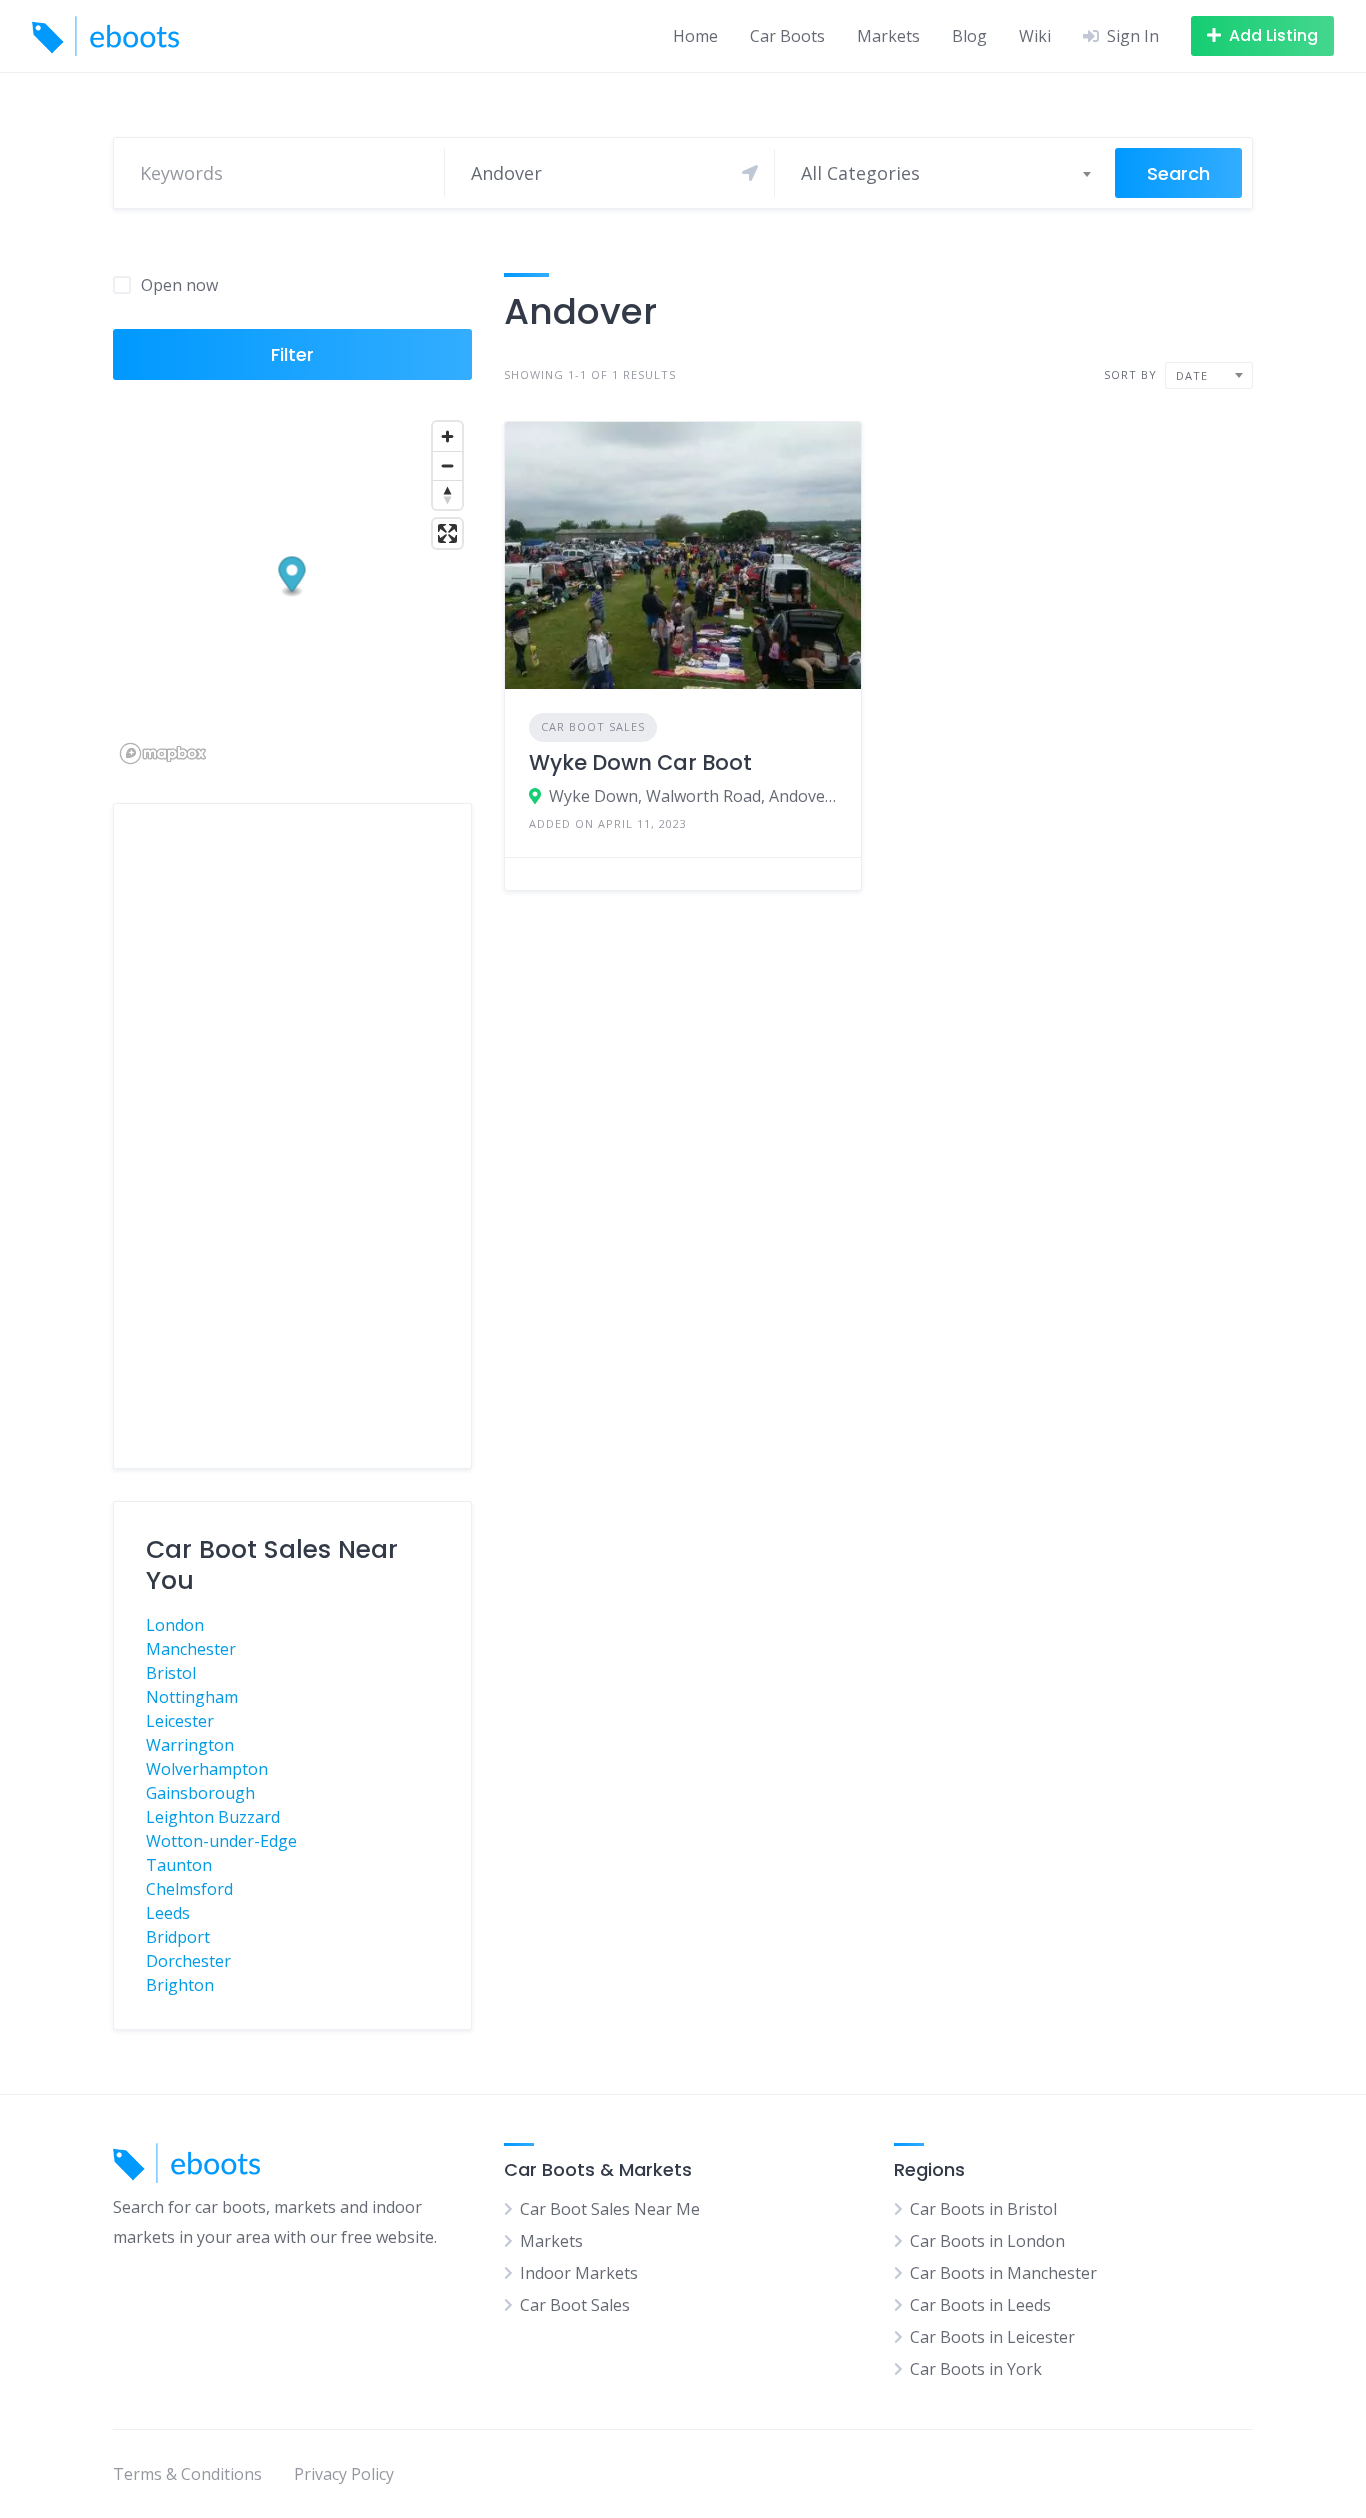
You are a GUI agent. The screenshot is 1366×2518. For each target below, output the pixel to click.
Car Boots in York (976, 2369)
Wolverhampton (207, 1769)
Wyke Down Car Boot (640, 762)
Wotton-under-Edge (221, 1841)
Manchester (191, 1649)
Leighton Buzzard (213, 1817)
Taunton (179, 1865)
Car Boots (787, 36)
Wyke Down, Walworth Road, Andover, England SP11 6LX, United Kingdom (693, 796)
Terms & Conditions (187, 2474)
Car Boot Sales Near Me (610, 2209)
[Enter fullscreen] (447, 533)
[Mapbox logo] (163, 753)
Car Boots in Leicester (992, 2337)
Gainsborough (200, 1793)
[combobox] (945, 173)
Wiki (1035, 36)
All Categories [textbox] (860, 173)
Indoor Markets (579, 2273)
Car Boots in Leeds (980, 2305)
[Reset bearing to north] (447, 494)
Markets (888, 36)
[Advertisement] (292, 1136)
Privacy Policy (344, 2474)
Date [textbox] (1192, 375)
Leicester (180, 1721)
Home (695, 36)
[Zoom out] (447, 465)
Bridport (178, 1937)
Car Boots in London (987, 2241)
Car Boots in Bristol (983, 2209)
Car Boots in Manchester (1003, 2273)
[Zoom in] (447, 436)
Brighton (180, 1985)
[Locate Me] (750, 173)
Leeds (168, 1913)
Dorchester (188, 1961)
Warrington (190, 1745)
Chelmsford (189, 1889)
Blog (969, 36)
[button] (292, 577)
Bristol (171, 1673)
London (175, 1625)
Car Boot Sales (593, 726)
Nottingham (192, 1697)
